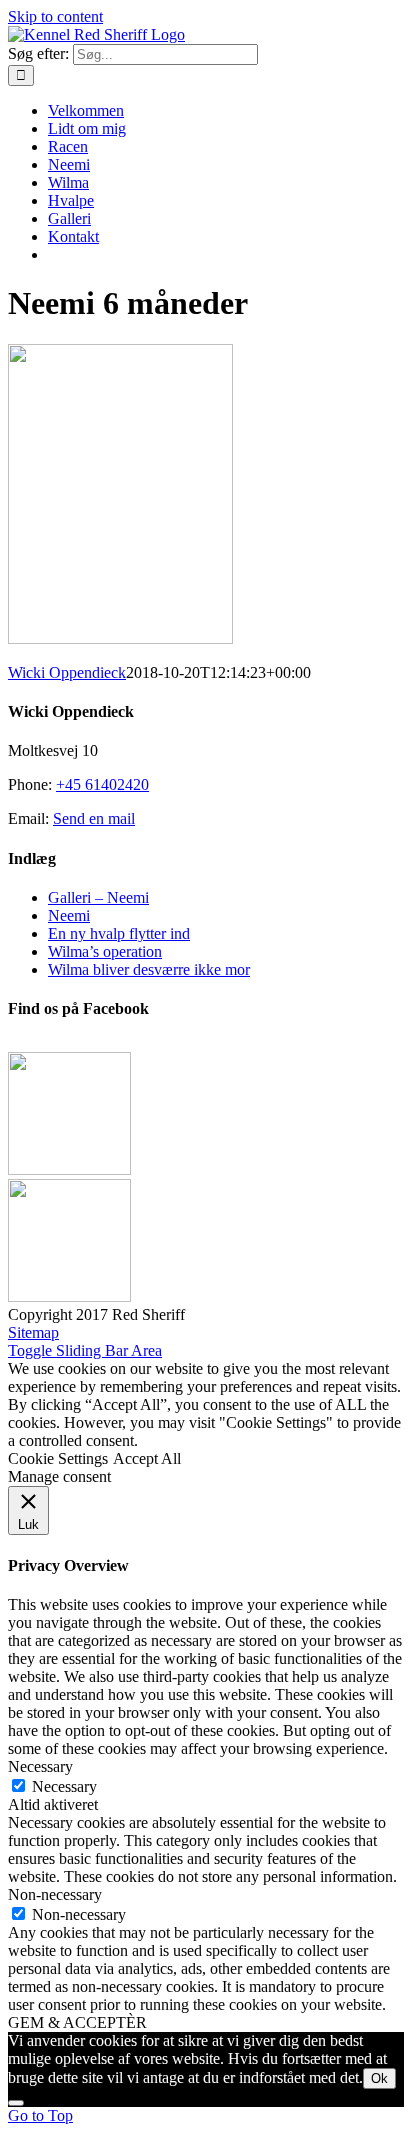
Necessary (64, 1786)
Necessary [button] (40, 1766)
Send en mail (94, 818)
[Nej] (16, 2103)
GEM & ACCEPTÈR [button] (77, 2022)
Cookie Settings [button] (58, 1458)
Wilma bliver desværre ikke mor (149, 969)
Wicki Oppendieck (67, 672)
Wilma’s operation (105, 951)
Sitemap (33, 1332)
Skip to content (55, 16)
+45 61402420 (102, 784)
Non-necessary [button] (55, 1894)
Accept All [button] (147, 1458)
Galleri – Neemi (98, 897)
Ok (379, 2078)
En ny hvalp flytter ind (119, 933)
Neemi (69, 915)
